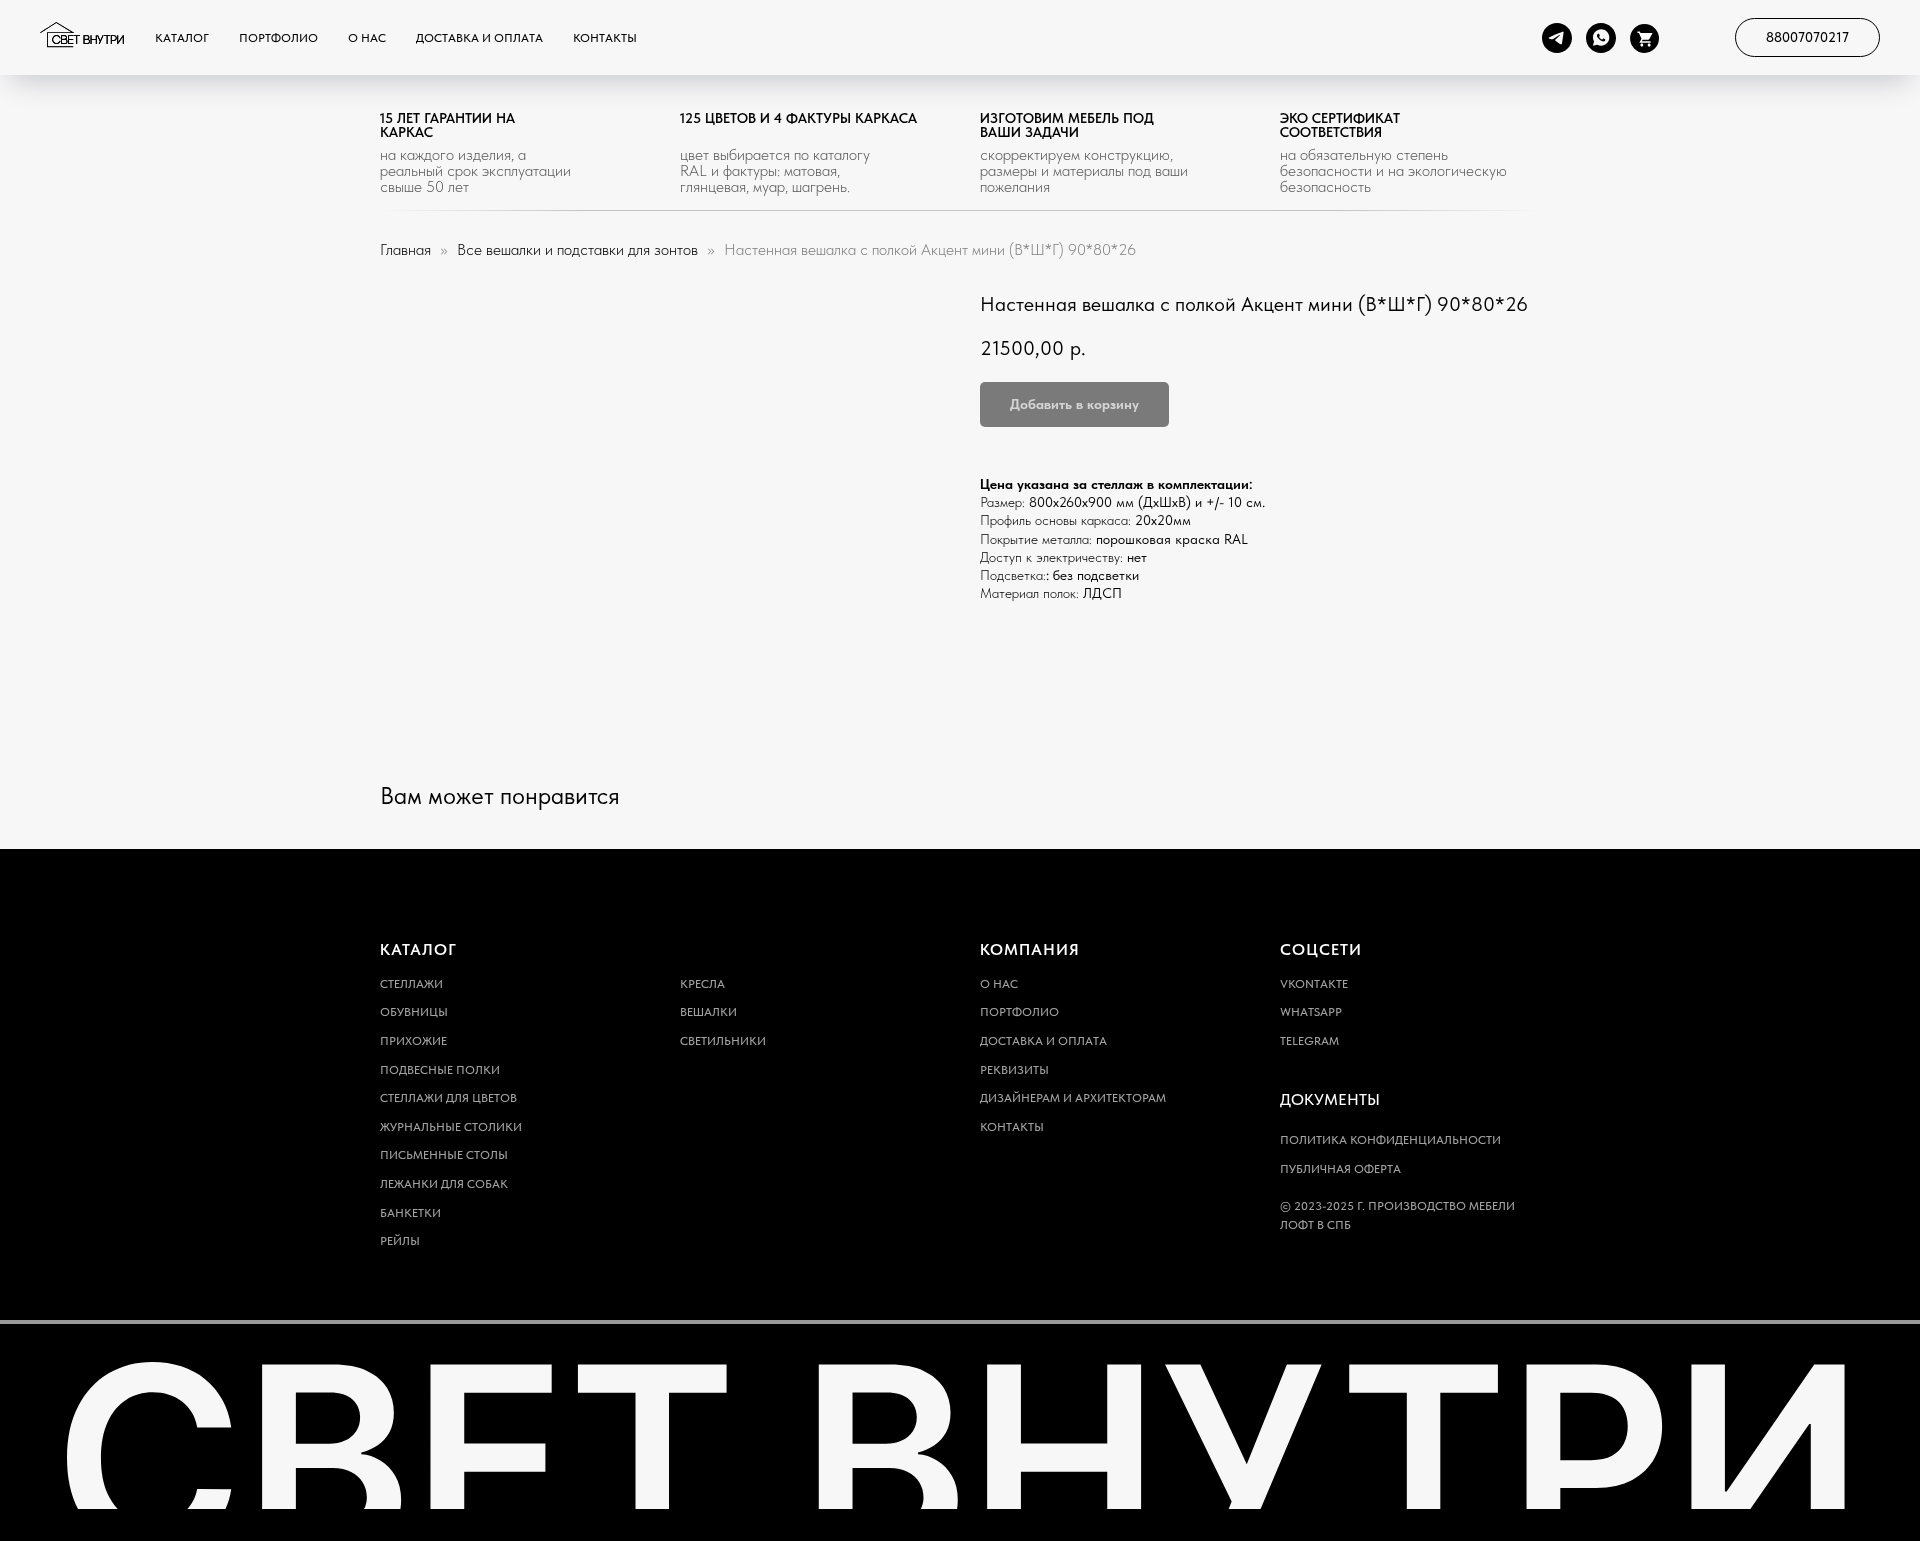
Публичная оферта (1340, 1169)
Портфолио (278, 38)
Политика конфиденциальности (1390, 1140)
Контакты (605, 38)
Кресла (702, 984)
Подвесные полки (440, 1070)
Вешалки (708, 1012)
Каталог (182, 38)
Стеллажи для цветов (448, 1098)
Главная (405, 249)
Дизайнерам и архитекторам (1073, 1098)
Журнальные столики (451, 1127)
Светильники (723, 1041)
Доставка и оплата (479, 38)
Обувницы (414, 1012)
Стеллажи (411, 984)
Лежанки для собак (444, 1184)
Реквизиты (1014, 1070)
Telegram (1309, 1041)
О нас (367, 38)
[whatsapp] (1601, 38)
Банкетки (410, 1213)
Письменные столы (444, 1155)
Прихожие (413, 1041)
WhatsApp (1311, 1012)
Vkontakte (1314, 984)
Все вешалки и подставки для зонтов (579, 249)
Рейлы (400, 1241)
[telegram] (1557, 38)
